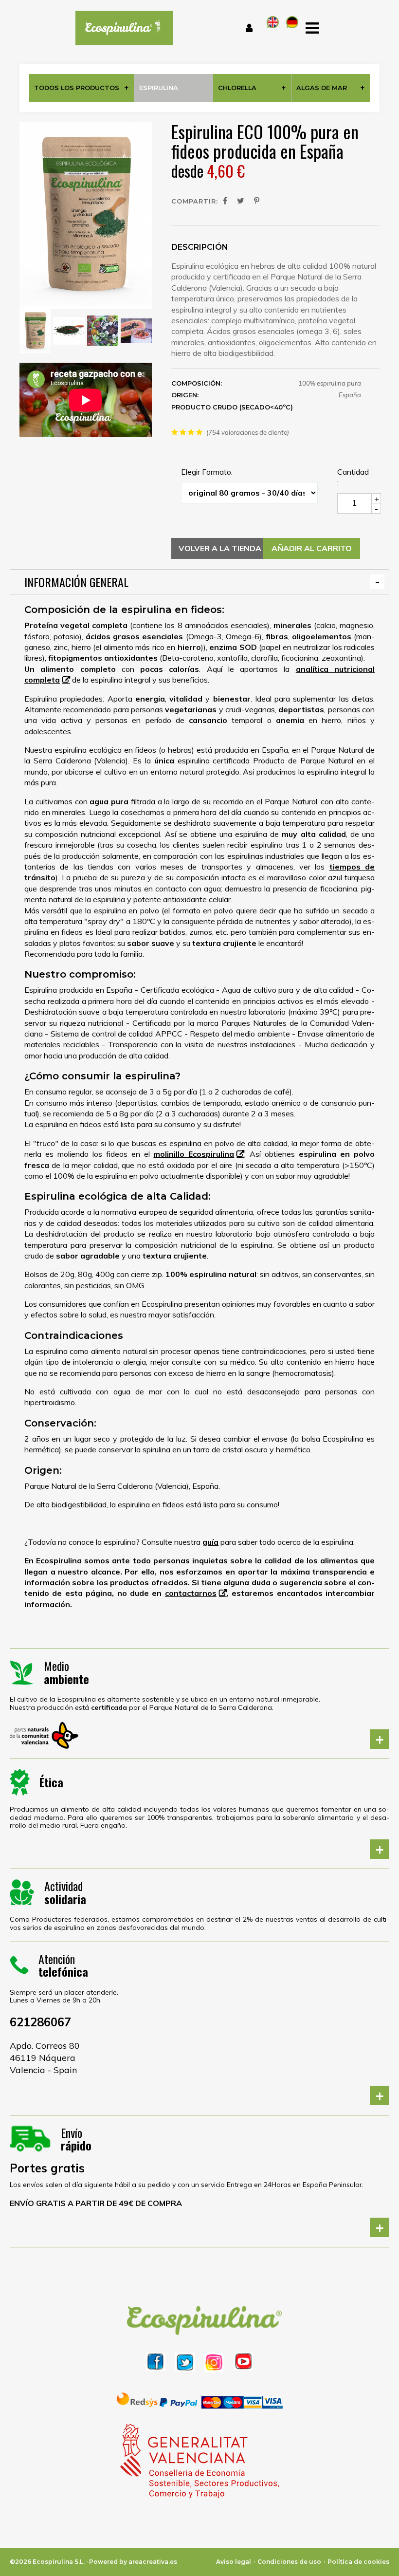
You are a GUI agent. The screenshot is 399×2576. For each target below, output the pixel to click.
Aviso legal (234, 2562)
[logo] (119, 28)
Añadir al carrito (312, 548)
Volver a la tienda (220, 548)
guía (210, 1542)
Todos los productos (77, 88)
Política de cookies (358, 2562)
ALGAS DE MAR (322, 88)
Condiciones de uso (289, 2562)
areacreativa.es (153, 2562)
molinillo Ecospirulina (194, 1154)
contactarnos (191, 1593)
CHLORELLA (237, 88)
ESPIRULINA (159, 88)
